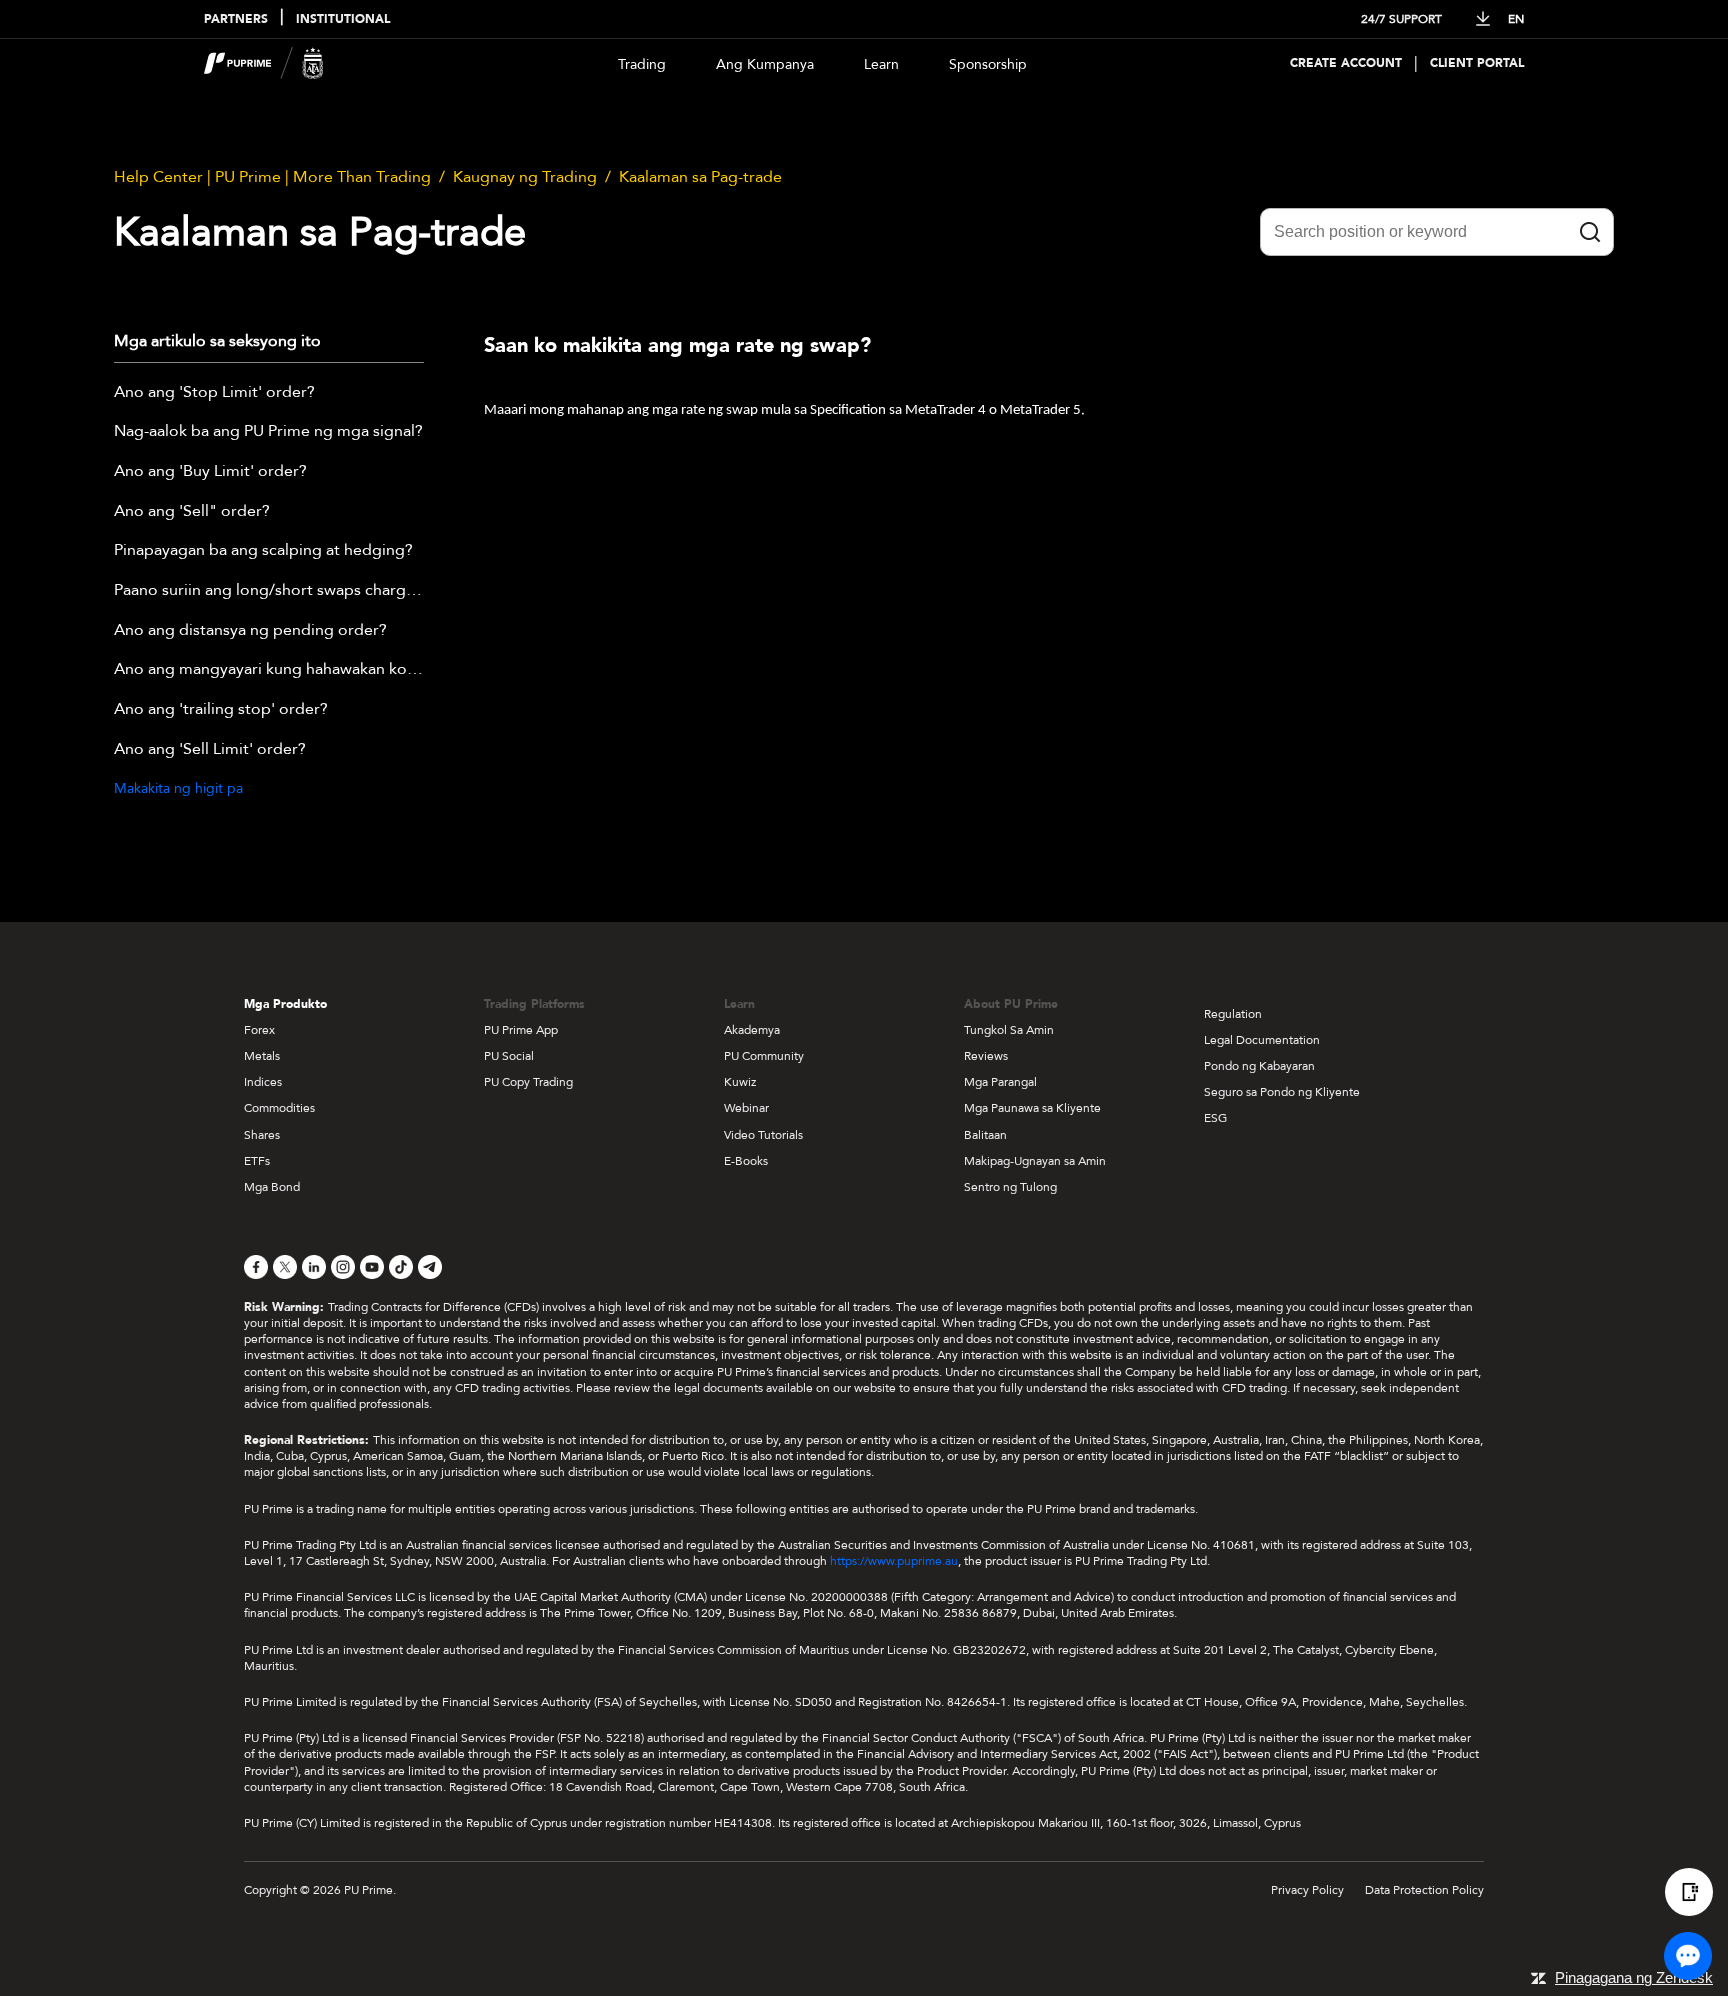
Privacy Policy (1307, 1890)
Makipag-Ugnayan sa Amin (1035, 1161)
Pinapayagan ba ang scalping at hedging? (263, 551)
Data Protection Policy (1424, 1890)
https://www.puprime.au (894, 1561)
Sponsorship (988, 64)
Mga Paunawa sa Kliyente (1032, 1108)
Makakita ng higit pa (178, 788)
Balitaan (985, 1135)
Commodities (279, 1108)
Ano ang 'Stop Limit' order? (214, 393)
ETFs (257, 1161)
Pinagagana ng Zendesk (1634, 1977)
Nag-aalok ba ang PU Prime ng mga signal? (268, 432)
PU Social (509, 1056)
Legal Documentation (1262, 1040)
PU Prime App (521, 1030)
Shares (262, 1135)
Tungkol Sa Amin (1009, 1030)
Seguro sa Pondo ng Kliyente (1282, 1092)
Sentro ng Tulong (1010, 1187)
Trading (642, 64)
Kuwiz (740, 1082)
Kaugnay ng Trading (525, 177)
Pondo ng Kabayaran (1259, 1066)
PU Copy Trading (528, 1082)
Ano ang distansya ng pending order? (250, 631)
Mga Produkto (285, 1004)
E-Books (746, 1161)
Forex (259, 1030)
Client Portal (1477, 63)
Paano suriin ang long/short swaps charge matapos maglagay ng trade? (269, 591)
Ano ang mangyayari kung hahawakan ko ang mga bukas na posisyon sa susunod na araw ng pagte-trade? (269, 670)
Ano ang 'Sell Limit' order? (210, 750)
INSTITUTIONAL (343, 19)
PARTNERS (236, 19)
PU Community (764, 1056)
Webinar (746, 1108)
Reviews (986, 1056)
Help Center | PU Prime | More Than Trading (272, 177)
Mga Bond (272, 1187)
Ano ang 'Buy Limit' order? (210, 472)
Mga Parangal (1000, 1082)
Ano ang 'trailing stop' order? (221, 710)
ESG (1215, 1118)
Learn (881, 64)
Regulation (1233, 1014)
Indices (263, 1082)
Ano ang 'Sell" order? (192, 512)
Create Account (1346, 63)
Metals (262, 1056)
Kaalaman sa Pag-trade (700, 177)
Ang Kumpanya (765, 64)
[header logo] (264, 63)
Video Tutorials (763, 1135)
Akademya (752, 1030)
